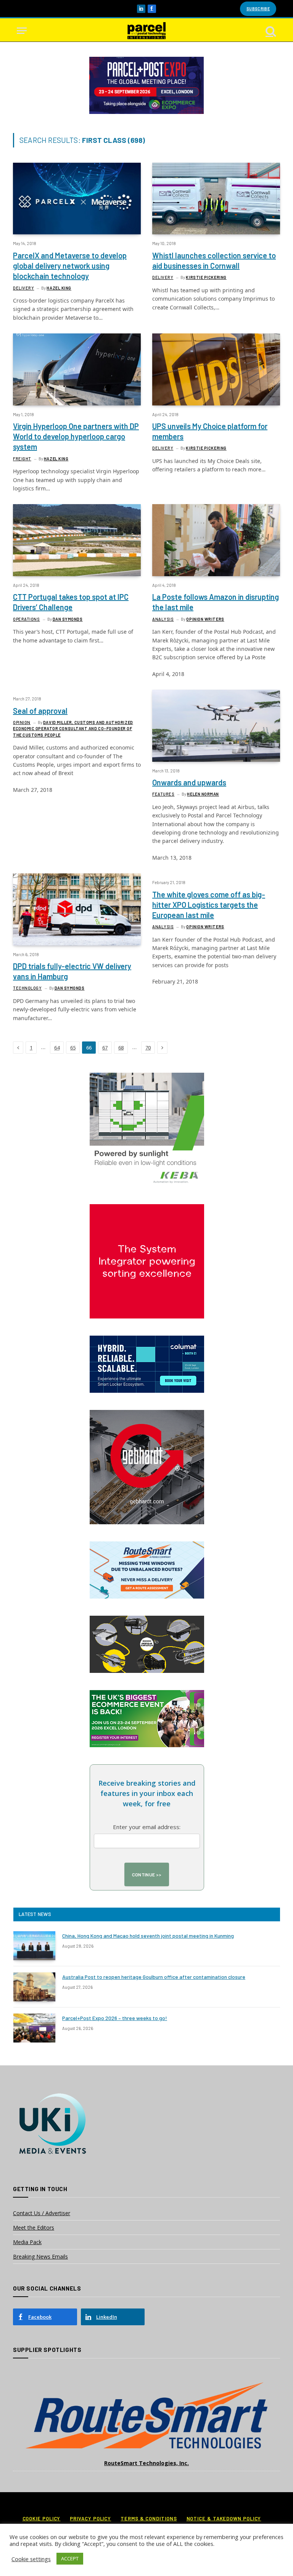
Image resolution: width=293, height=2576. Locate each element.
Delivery (23, 288)
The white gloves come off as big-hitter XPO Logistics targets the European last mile (209, 905)
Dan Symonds (68, 619)
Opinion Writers (205, 619)
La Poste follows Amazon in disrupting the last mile (216, 602)
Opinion (22, 722)
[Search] (270, 31)
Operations (27, 619)
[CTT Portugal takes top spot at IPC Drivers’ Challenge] (77, 540)
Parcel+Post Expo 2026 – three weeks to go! (115, 2018)
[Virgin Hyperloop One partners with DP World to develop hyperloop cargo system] (77, 369)
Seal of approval (40, 711)
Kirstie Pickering (206, 277)
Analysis (163, 619)
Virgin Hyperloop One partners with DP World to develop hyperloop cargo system (76, 436)
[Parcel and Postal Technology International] (146, 31)
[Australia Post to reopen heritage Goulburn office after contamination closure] (34, 1987)
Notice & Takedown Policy (224, 2518)
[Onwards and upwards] (216, 726)
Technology (27, 988)
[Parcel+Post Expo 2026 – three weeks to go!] (34, 2028)
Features (163, 794)
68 (121, 1048)
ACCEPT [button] (70, 2558)
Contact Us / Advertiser (42, 2213)
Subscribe (258, 9)
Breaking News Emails (40, 2256)
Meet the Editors (34, 2228)
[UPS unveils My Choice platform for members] (216, 369)
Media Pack (27, 2242)
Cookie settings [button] (31, 2559)
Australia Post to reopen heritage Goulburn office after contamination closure (154, 1977)
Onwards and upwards (189, 782)
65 (73, 1048)
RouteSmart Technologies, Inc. (146, 2463)
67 (105, 1048)
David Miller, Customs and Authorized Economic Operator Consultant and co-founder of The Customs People (73, 729)
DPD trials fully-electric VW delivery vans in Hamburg (72, 971)
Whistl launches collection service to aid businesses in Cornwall (214, 260)
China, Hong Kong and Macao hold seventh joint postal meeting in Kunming (148, 1936)
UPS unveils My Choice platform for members (210, 431)
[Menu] (22, 31)
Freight (22, 459)
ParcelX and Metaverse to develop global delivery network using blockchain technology (70, 266)
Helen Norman (203, 794)
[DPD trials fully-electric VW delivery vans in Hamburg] (77, 909)
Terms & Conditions (149, 2518)
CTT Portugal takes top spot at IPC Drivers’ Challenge (71, 602)
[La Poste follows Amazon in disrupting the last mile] (216, 540)
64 (57, 1048)
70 (148, 1048)
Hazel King (59, 288)
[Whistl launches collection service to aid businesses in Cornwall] (216, 199)
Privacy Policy (90, 2518)
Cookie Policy (42, 2518)
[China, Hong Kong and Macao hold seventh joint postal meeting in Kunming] (34, 1946)
